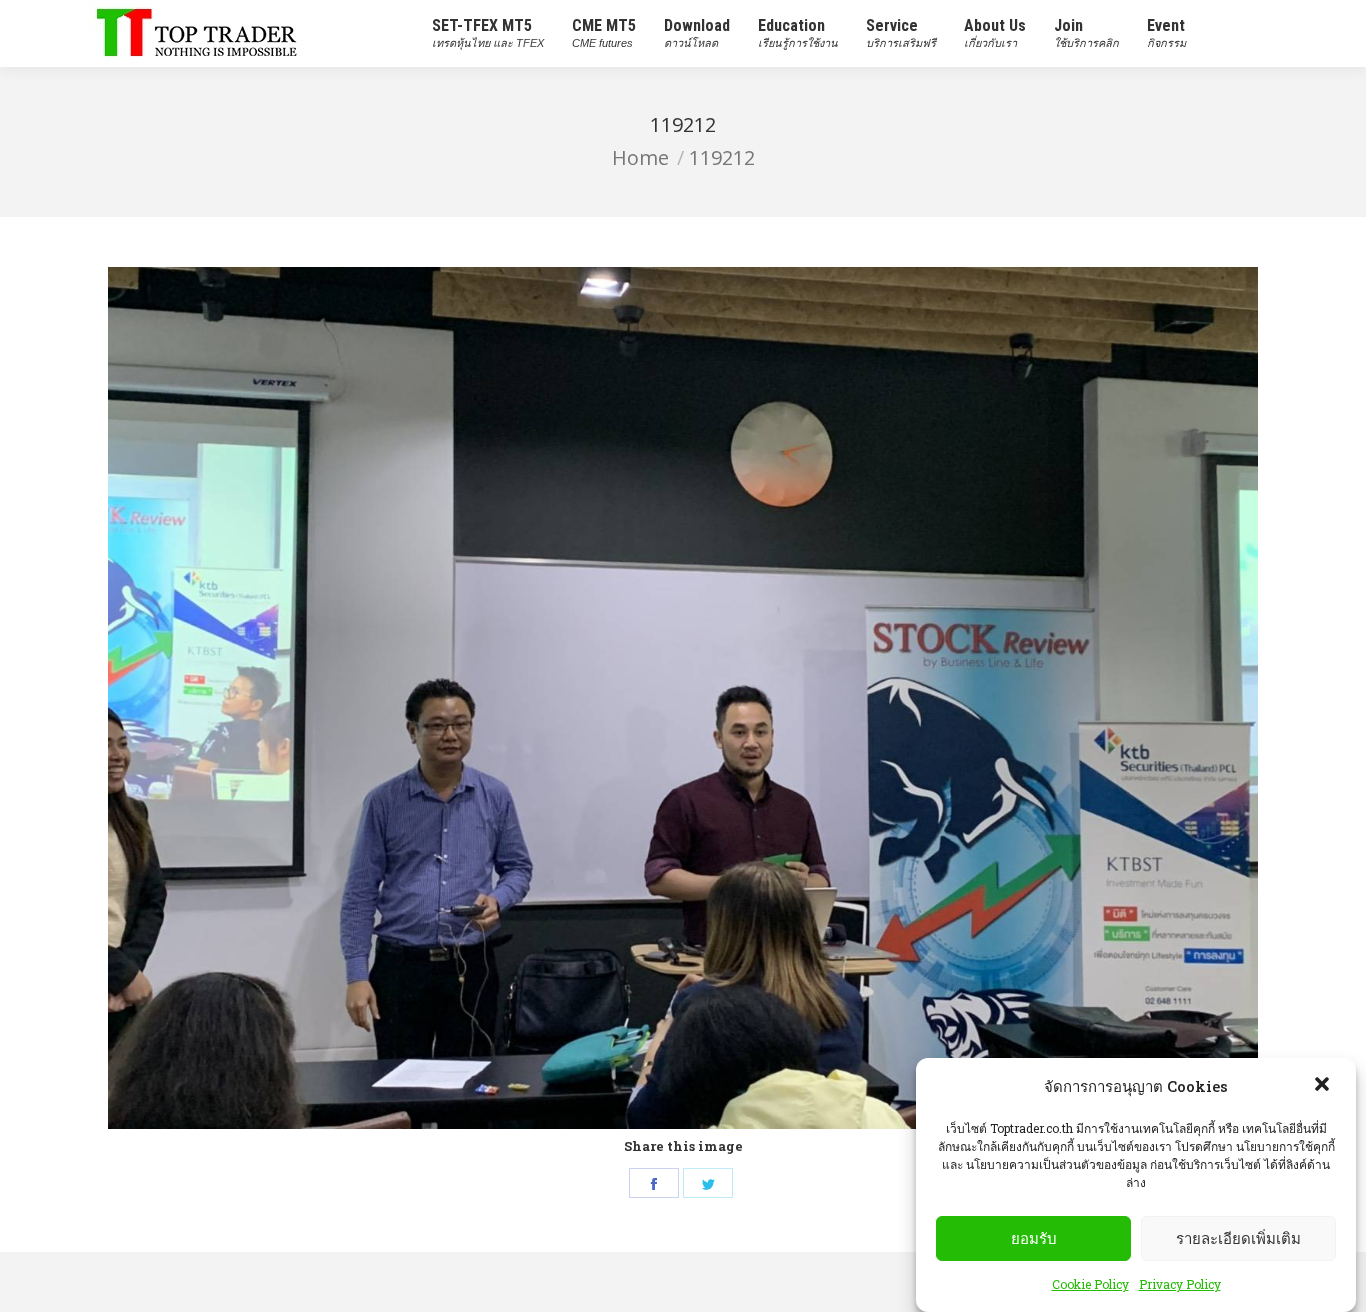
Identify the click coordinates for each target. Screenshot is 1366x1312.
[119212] (683, 698)
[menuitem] (488, 33)
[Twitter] (708, 1183)
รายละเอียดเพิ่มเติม (1238, 1238)
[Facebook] (654, 1183)
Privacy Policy (1180, 1284)
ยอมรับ (1034, 1238)
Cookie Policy (1090, 1284)
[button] (1324, 1086)
